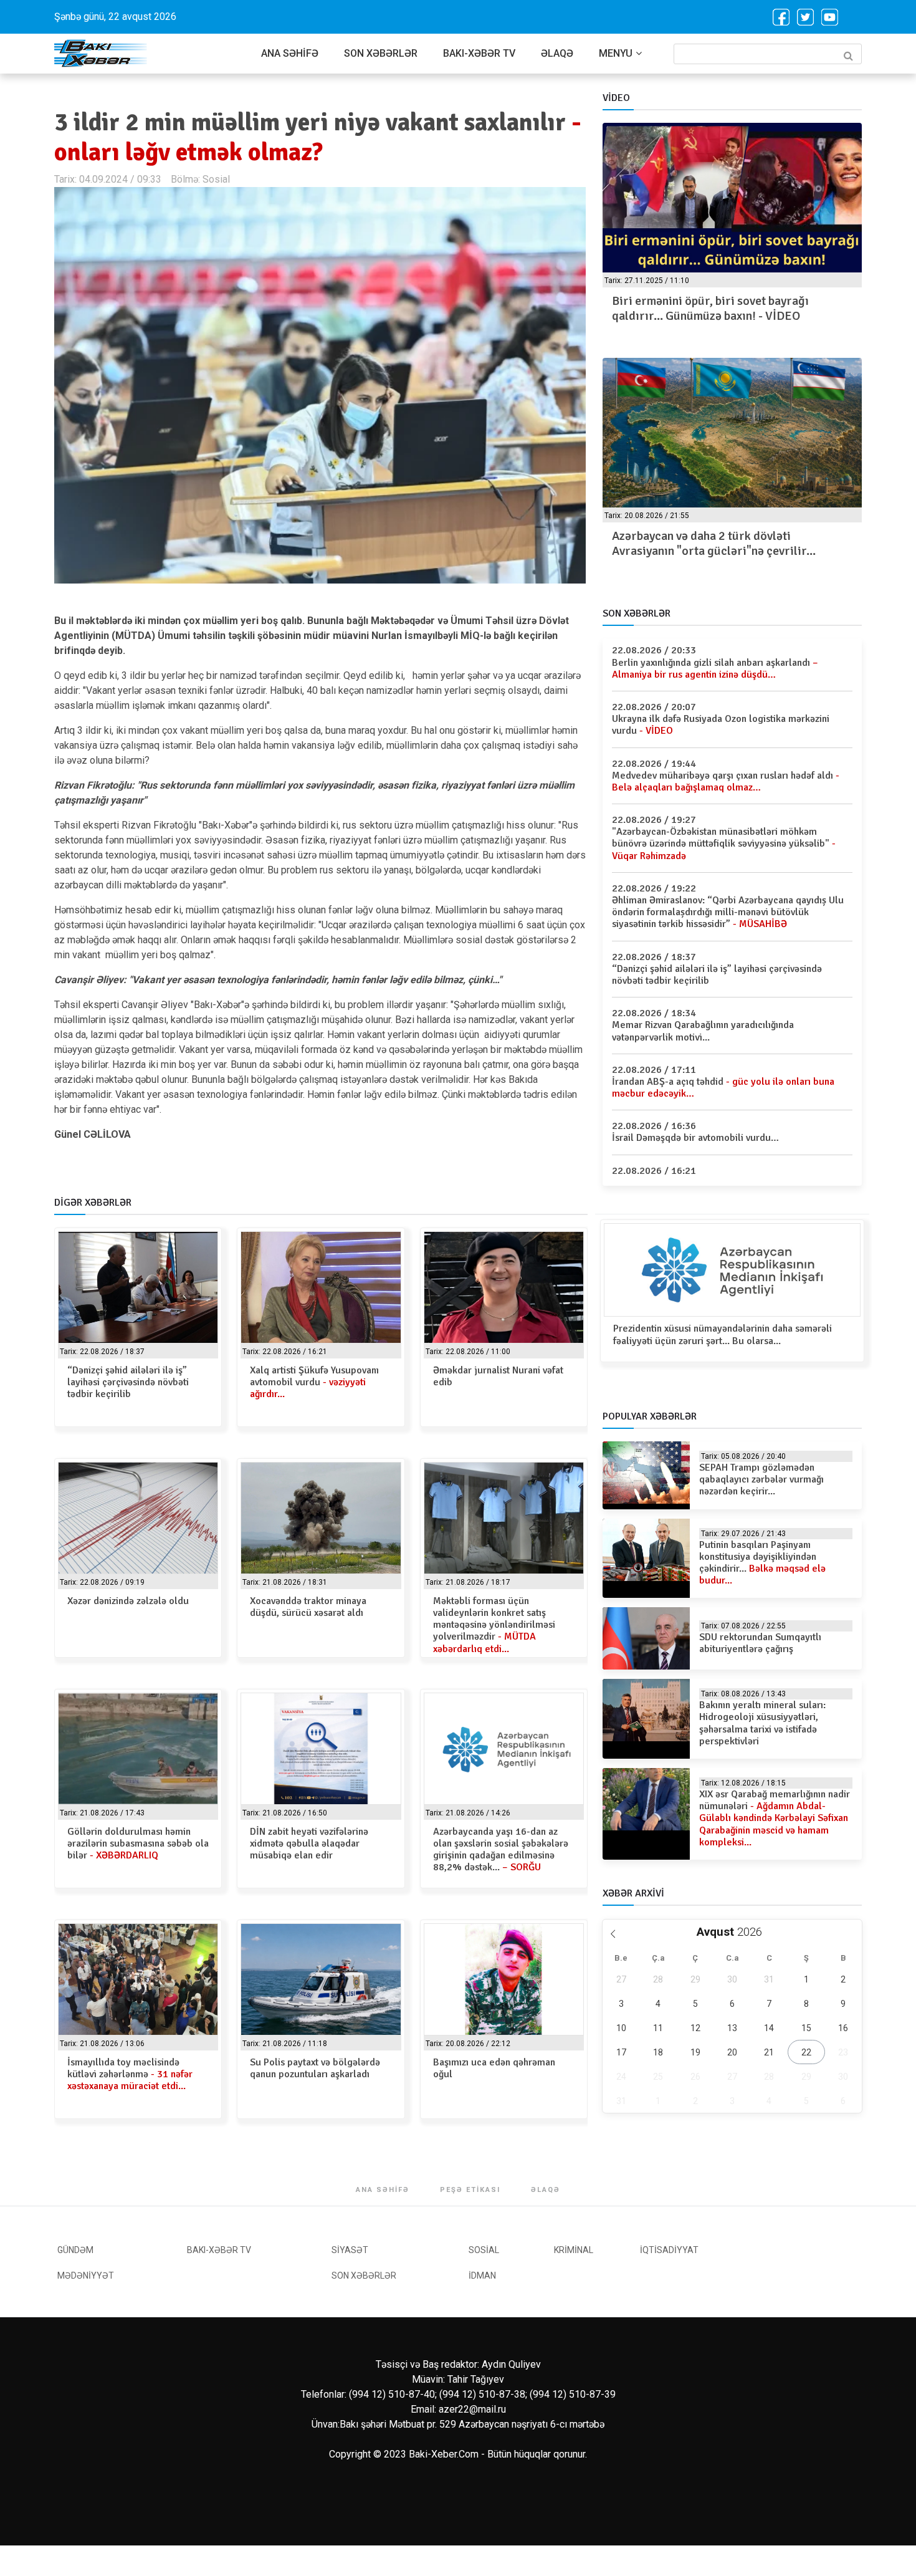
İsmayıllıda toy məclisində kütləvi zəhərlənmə (130, 2074)
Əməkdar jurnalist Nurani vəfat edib (498, 1376)
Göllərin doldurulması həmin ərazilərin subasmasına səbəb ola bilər (138, 1843)
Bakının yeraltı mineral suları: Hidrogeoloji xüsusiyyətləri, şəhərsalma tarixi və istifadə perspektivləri (762, 1723)
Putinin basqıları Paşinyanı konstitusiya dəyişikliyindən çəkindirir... (762, 1563)
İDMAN (482, 2276)
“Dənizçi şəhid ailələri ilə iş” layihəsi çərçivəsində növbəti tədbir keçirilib (128, 1382)
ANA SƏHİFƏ (290, 53)
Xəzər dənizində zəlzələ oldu (128, 1601)
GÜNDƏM (75, 2250)
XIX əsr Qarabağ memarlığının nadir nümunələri (775, 1818)
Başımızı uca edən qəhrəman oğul (494, 2068)
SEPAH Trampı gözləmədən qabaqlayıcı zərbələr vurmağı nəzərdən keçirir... (761, 1479)
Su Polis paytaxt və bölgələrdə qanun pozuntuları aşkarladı (315, 2068)
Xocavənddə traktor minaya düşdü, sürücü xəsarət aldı (308, 1607)
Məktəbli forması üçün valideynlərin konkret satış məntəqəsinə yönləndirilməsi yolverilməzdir (494, 1625)
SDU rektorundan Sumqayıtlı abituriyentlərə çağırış (760, 1643)
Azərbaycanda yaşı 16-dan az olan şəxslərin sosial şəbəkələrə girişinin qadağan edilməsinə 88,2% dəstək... (501, 1850)
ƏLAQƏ (557, 53)
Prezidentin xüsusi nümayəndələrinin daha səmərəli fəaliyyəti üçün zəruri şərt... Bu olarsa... (723, 1334)
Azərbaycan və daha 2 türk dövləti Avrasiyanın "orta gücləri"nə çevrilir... (714, 543)
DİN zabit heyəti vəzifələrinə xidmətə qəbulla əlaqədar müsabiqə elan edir (309, 1843)
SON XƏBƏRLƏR (381, 53)
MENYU (616, 53)
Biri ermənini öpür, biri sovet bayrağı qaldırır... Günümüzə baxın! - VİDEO (710, 308)
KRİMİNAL (574, 2250)
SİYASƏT (350, 2250)
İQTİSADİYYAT (669, 2250)
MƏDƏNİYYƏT (86, 2276)
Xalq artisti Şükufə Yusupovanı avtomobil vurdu (314, 1382)
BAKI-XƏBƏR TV (479, 53)
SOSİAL (484, 2250)
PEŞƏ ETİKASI (470, 2190)
